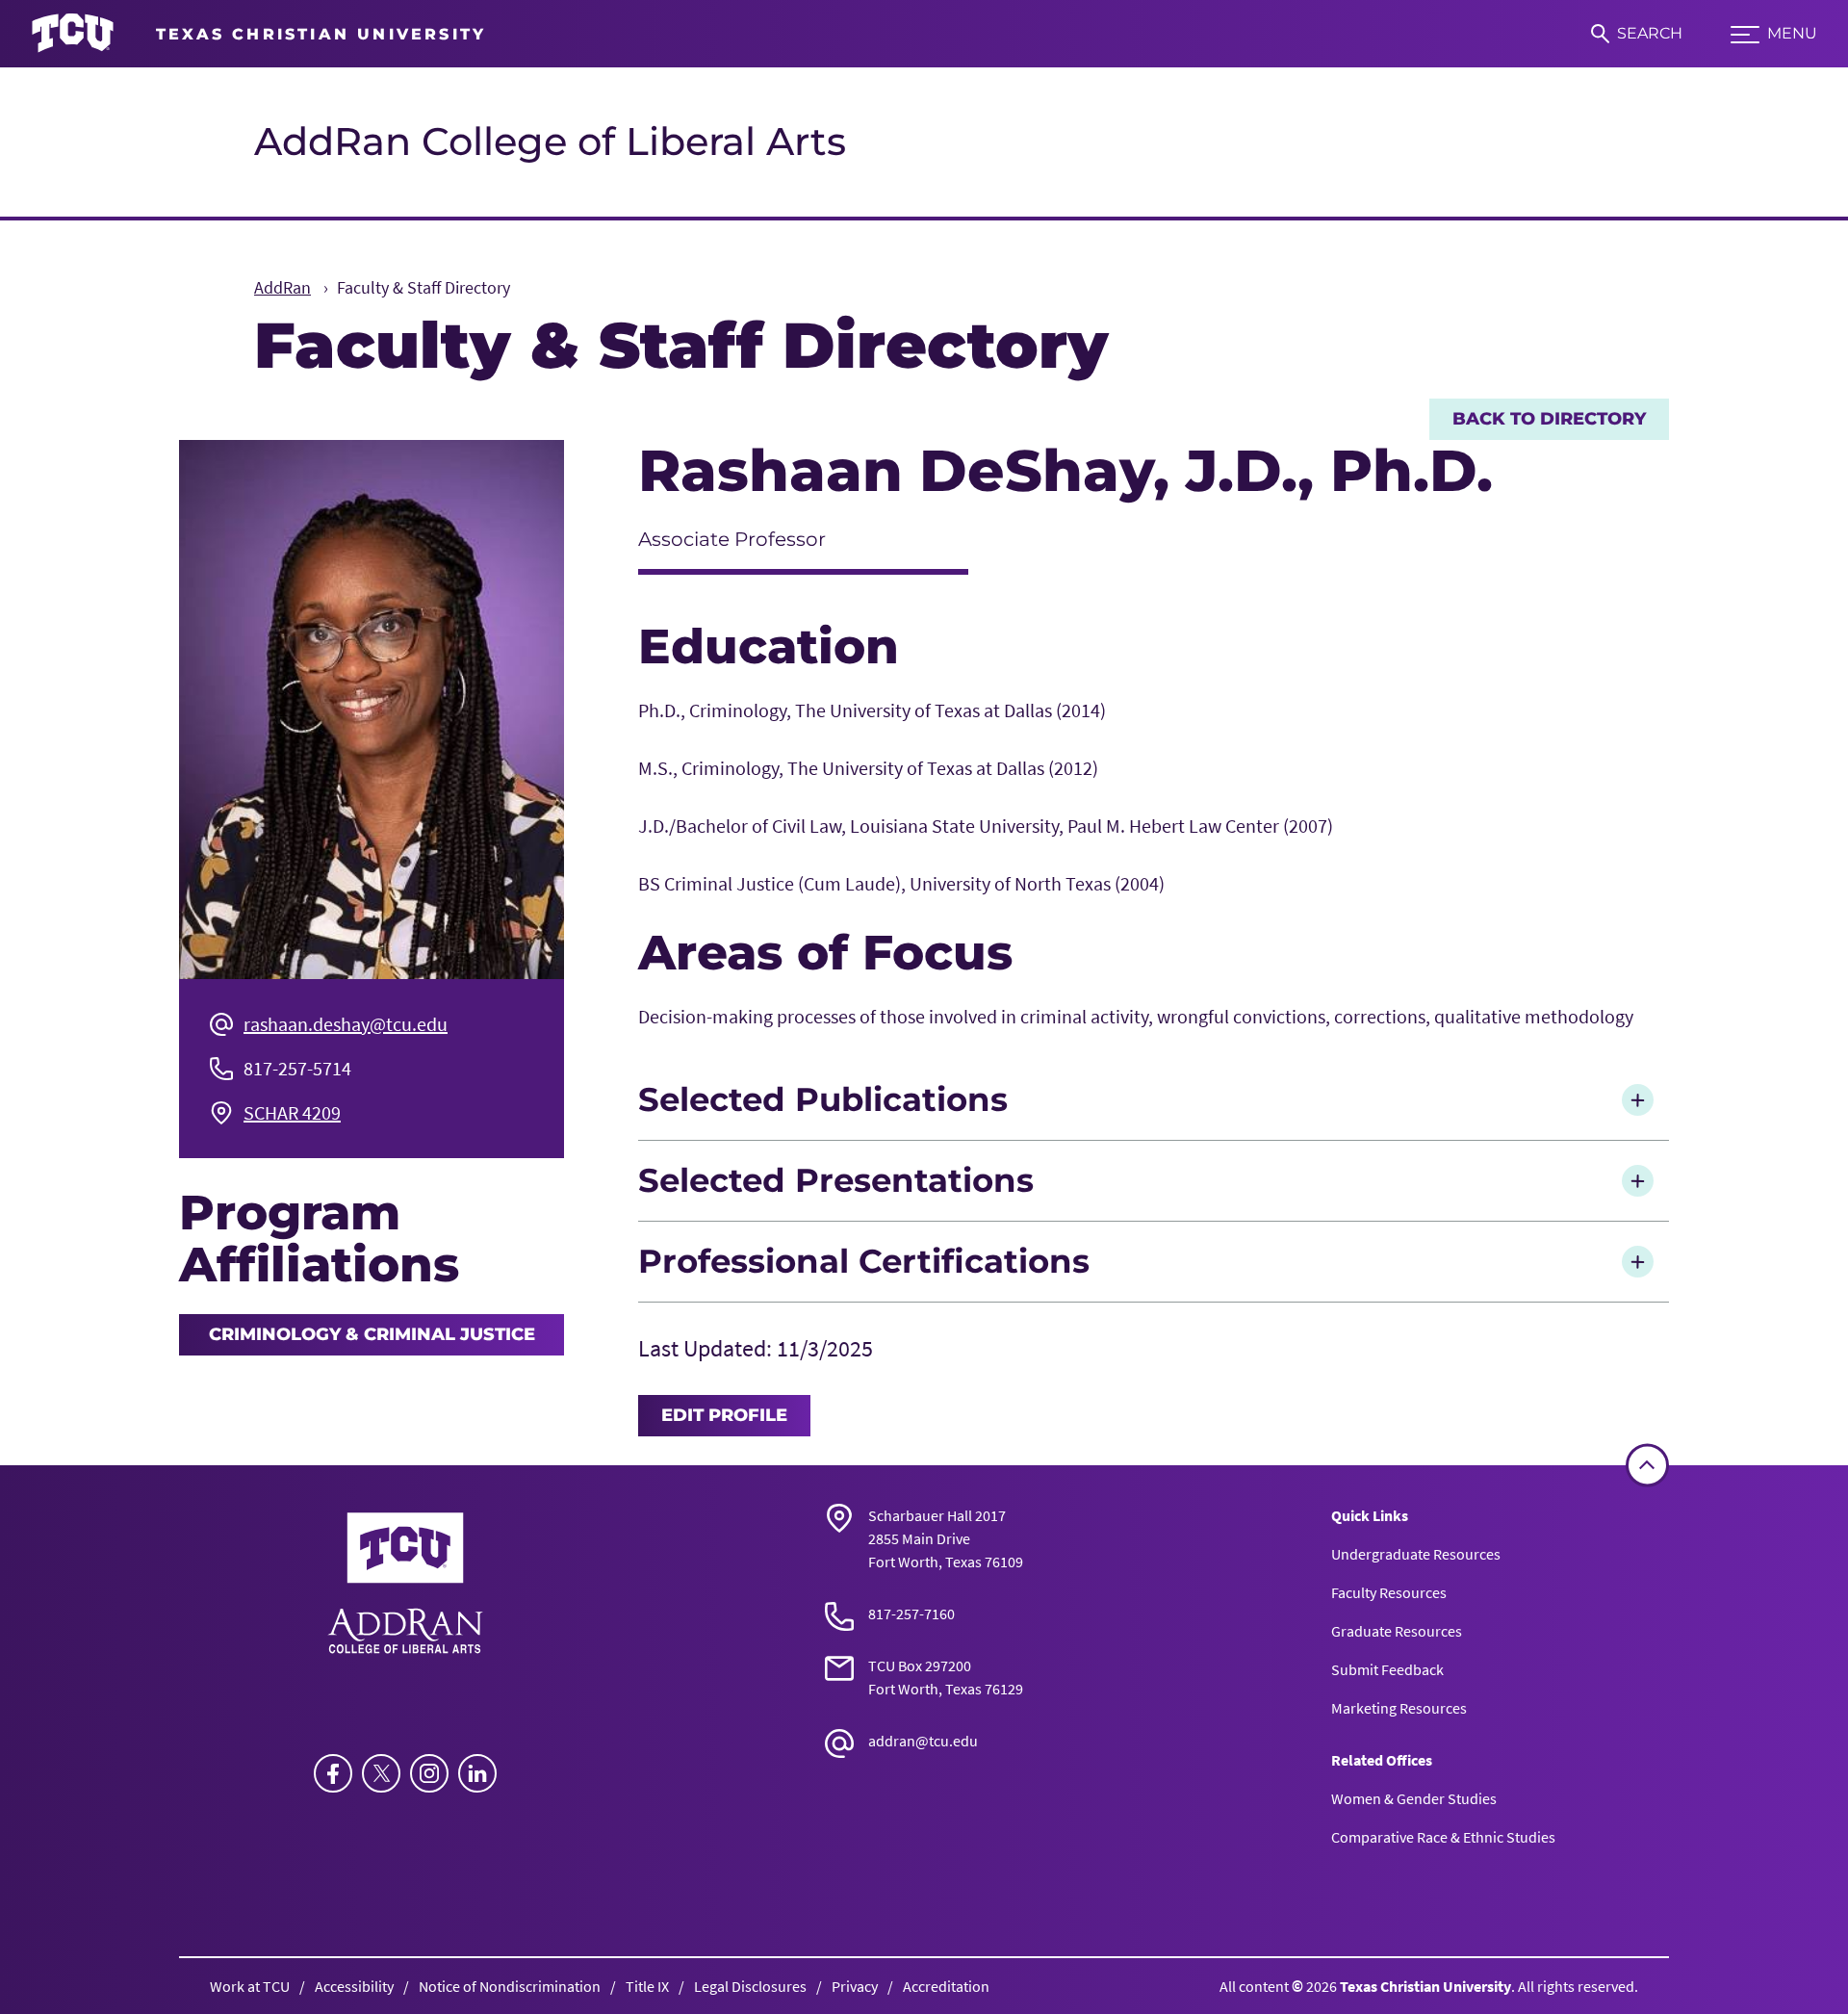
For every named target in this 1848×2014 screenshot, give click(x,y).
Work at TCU (250, 1986)
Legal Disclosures (750, 1986)
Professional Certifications (864, 1261)
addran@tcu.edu (923, 1741)
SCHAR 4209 (292, 1112)
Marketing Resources (1399, 1708)
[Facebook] (333, 1773)
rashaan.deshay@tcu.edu (346, 1024)
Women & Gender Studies (1414, 1798)
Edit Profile (724, 1415)
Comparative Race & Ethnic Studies (1443, 1837)
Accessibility (354, 1986)
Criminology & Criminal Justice (372, 1334)
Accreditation (946, 1986)
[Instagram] (429, 1773)
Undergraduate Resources (1416, 1554)
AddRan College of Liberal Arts (550, 141)
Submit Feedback (1387, 1669)
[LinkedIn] (477, 1773)
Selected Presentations (836, 1180)
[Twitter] (381, 1773)
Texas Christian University (1425, 1986)
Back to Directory (1549, 419)
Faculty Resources (1389, 1592)
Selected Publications (823, 1099)
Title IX (647, 1986)
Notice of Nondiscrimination (510, 1986)
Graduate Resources (1397, 1631)
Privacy (855, 1986)
